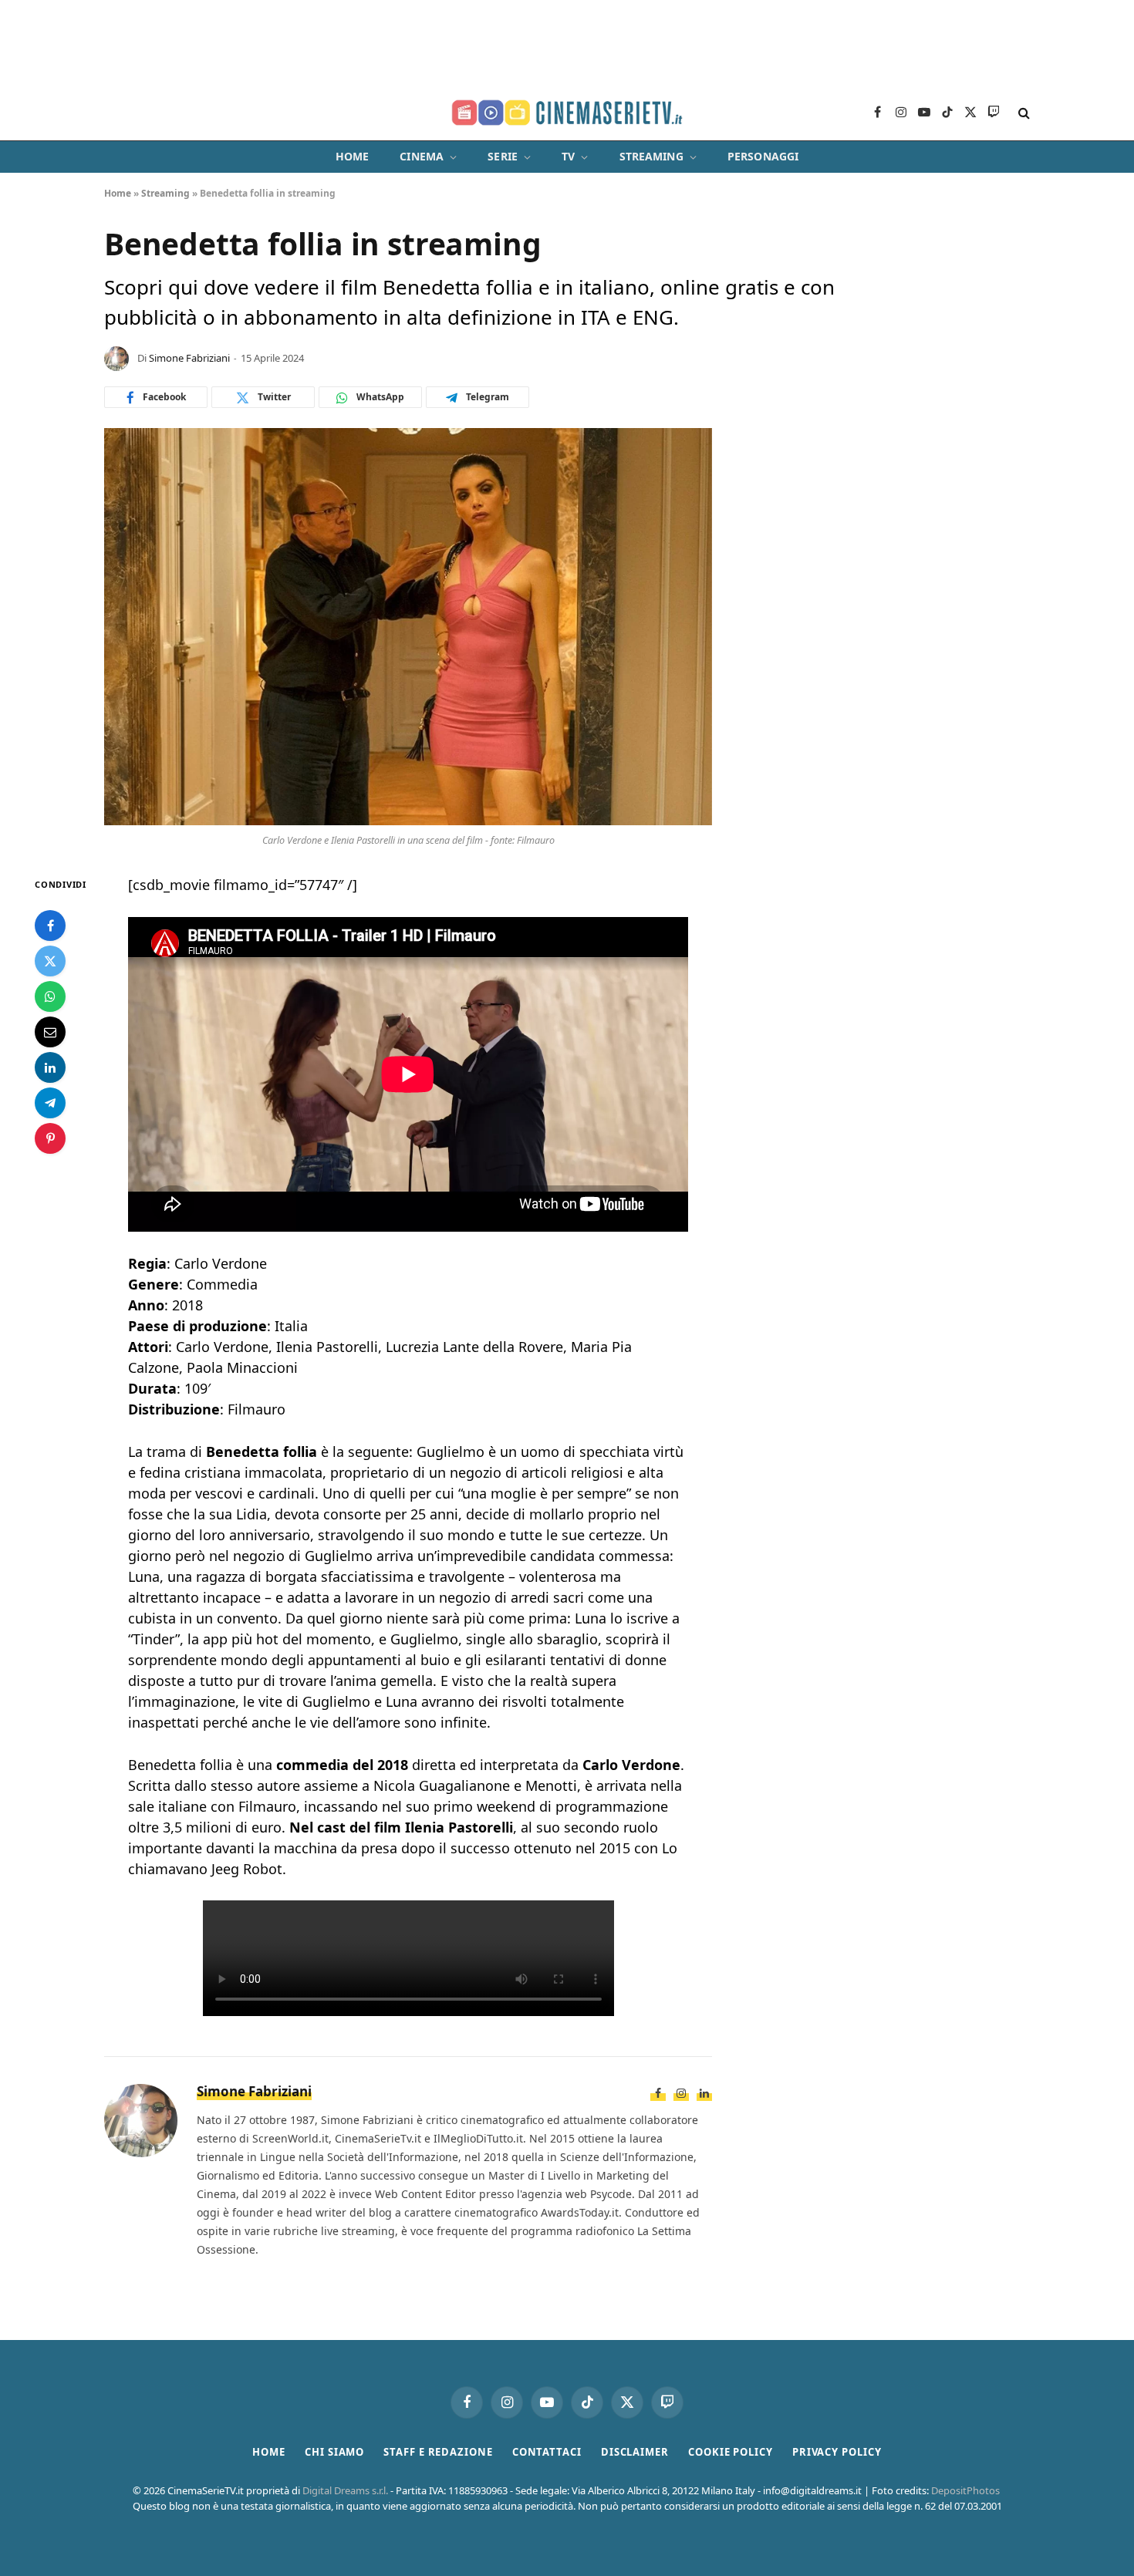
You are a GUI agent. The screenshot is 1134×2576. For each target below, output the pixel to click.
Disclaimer (635, 2452)
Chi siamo (334, 2452)
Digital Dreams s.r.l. (345, 2490)
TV (568, 156)
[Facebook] (50, 926)
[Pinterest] (50, 1139)
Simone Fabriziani (189, 358)
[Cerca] (1023, 113)
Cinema (422, 156)
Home (353, 156)
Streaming (651, 156)
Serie (503, 156)
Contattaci (547, 2452)
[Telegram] (50, 1104)
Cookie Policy (731, 2452)
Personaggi (763, 156)
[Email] (50, 1033)
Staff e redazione (438, 2452)
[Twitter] (50, 962)
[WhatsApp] (50, 997)
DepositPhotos (965, 2490)
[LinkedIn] (50, 1068)
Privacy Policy (837, 2452)
